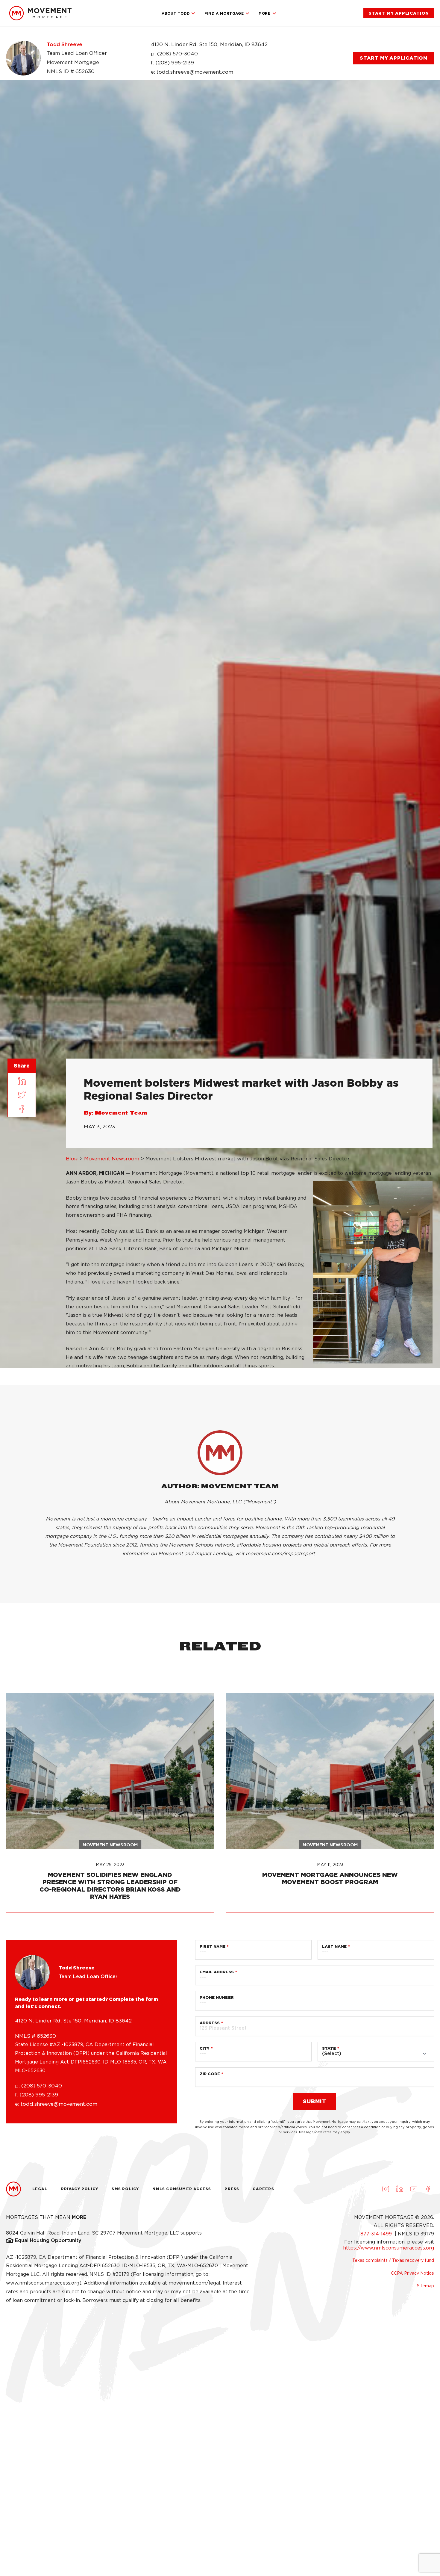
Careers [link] (263, 2189)
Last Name (334, 1947)
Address (210, 2023)
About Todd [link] (176, 13)
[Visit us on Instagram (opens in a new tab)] (386, 2189)
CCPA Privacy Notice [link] (412, 2273)
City (205, 2048)
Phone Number (217, 1997)
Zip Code (210, 2074)
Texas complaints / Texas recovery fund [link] (393, 2260)
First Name (213, 1947)
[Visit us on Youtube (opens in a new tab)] (414, 2189)
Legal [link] (40, 2189)
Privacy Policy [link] (80, 2189)
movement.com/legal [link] (194, 2283)
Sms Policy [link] (125, 2189)
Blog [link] (72, 1159)
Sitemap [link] (425, 2286)
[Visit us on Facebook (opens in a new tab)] (428, 2189)
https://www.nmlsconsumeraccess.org (389, 2248)
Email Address (217, 1972)
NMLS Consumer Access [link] (182, 2189)
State (329, 2048)
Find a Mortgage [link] (224, 13)
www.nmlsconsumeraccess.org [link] (43, 2283)
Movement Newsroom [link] (112, 1159)
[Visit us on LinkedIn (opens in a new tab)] (400, 2189)
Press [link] (232, 2189)
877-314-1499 (377, 2234)
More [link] (264, 13)
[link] (40, 13)
